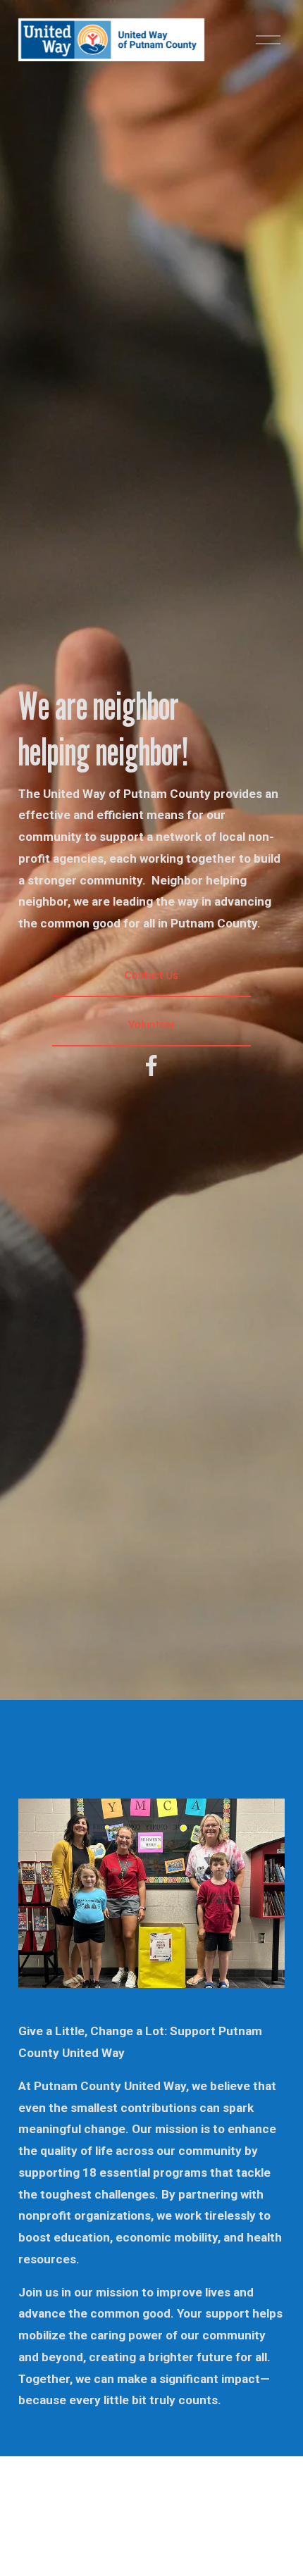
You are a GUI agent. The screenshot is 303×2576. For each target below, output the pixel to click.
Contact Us (152, 975)
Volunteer (151, 1025)
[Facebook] (151, 1065)
